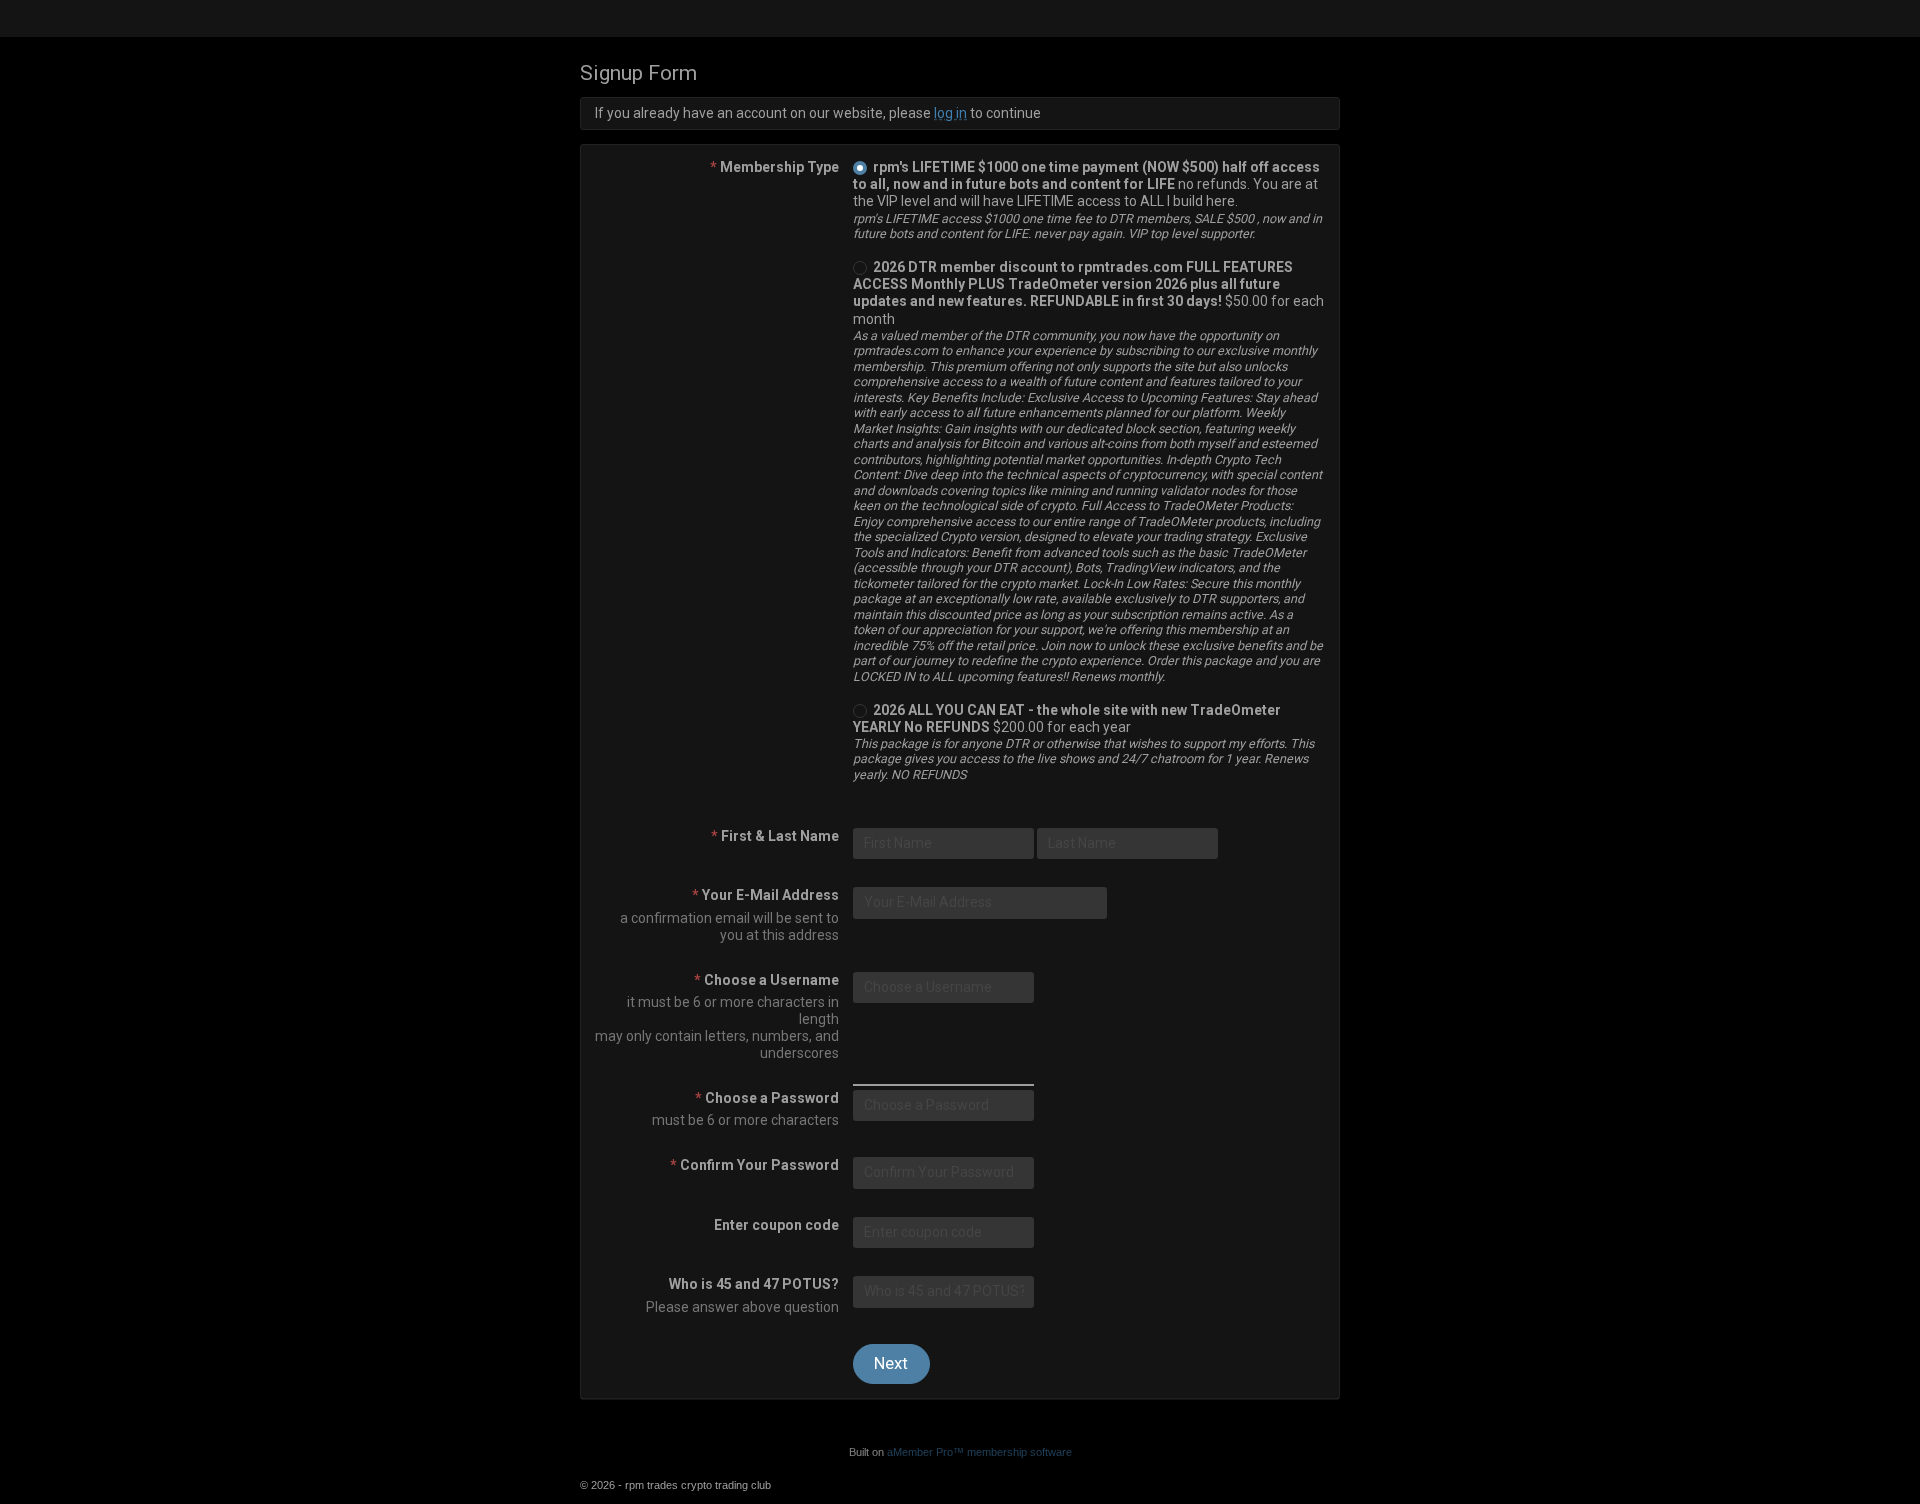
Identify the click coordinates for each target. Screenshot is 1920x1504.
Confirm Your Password (754, 1165)
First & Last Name (775, 836)
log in (950, 113)
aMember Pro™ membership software (979, 1452)
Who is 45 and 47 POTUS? (754, 1284)
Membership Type (774, 167)
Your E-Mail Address (765, 895)
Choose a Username (766, 980)
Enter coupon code (776, 1225)
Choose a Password (767, 1098)
